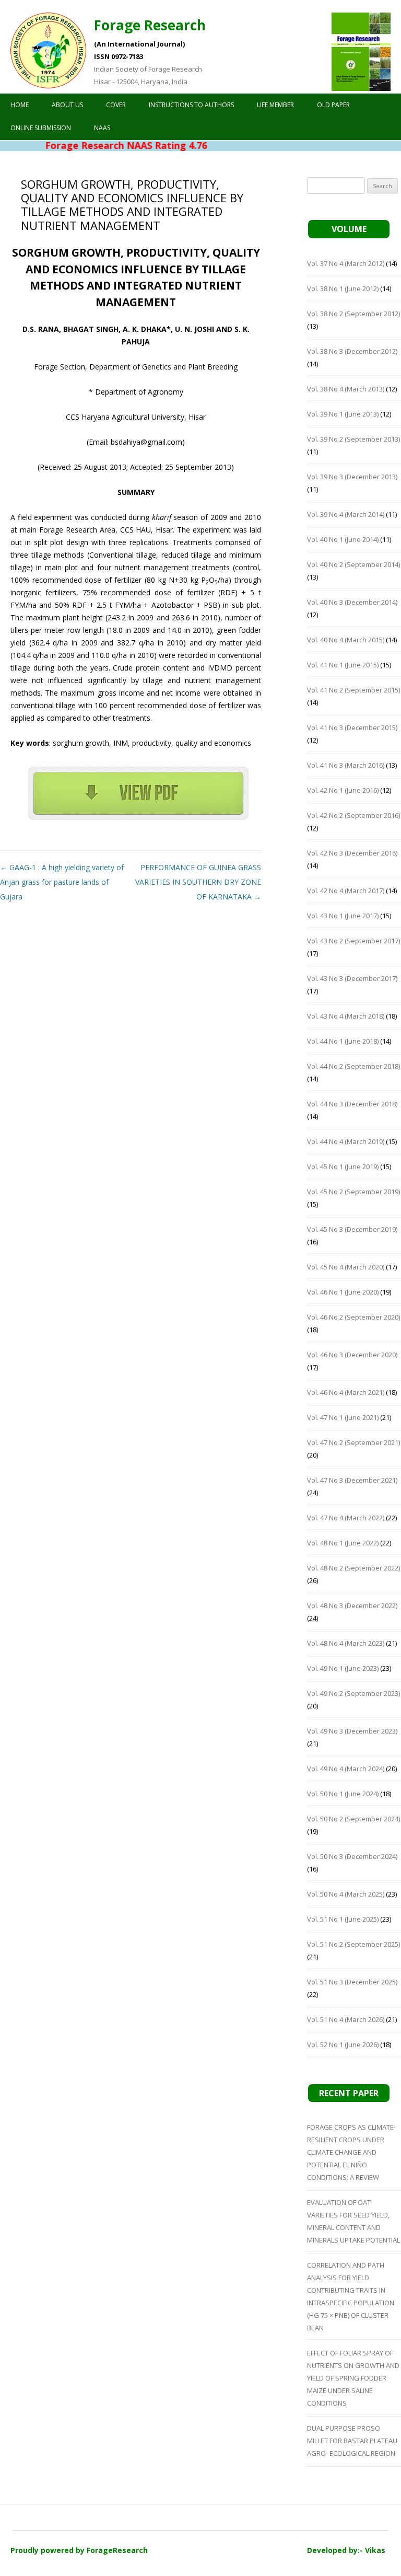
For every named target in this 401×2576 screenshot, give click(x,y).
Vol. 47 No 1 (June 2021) (343, 1417)
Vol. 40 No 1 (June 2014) (343, 539)
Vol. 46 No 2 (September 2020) (353, 1317)
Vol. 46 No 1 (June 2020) (343, 1292)
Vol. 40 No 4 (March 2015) (346, 640)
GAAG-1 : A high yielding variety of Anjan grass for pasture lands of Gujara (62, 882)
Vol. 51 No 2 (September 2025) (353, 1944)
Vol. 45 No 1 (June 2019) (343, 1166)
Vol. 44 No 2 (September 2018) (353, 1066)
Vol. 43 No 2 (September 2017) (353, 941)
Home (20, 105)
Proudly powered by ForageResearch (79, 2550)
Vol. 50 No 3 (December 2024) (352, 1856)
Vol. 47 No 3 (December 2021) (352, 1480)
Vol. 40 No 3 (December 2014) (352, 602)
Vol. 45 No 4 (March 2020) (346, 1267)
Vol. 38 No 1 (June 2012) (343, 288)
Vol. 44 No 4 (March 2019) (346, 1141)
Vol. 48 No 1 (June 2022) (343, 1543)
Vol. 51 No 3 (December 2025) (352, 1982)
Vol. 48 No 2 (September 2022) (353, 1568)
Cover (116, 105)
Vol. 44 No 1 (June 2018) (343, 1041)
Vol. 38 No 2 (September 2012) (353, 314)
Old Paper (333, 105)
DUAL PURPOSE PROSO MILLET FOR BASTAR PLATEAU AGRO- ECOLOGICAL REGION (352, 2441)
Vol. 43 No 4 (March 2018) (346, 1016)
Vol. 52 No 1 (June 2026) (343, 2044)
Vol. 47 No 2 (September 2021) (353, 1442)
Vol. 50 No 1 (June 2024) (343, 1794)
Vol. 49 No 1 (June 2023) (343, 1668)
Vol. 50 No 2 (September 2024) (353, 1819)
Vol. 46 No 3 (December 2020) (352, 1355)
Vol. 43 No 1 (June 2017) (343, 916)
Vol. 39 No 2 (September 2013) (353, 439)
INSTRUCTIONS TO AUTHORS (191, 105)
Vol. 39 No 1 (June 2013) (343, 414)
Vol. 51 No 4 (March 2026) (346, 2019)
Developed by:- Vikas (346, 2550)
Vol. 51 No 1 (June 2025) (343, 1919)
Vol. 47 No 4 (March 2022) (346, 1518)
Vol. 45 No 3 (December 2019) (352, 1229)
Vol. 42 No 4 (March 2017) (346, 891)
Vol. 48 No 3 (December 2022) (352, 1605)
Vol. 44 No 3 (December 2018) (352, 1104)
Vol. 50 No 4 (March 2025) (346, 1894)
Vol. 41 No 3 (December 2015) (352, 727)
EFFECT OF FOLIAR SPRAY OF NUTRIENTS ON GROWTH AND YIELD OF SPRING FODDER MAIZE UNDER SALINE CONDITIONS (353, 2378)
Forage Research (150, 25)
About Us (67, 105)
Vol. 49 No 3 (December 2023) (352, 1731)
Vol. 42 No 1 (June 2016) (343, 790)
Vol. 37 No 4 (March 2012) (346, 263)
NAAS (102, 128)
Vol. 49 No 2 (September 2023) (353, 1693)
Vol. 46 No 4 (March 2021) (346, 1392)
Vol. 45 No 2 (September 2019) (353, 1192)
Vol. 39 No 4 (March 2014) (346, 514)
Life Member (275, 105)
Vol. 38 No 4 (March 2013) (346, 389)
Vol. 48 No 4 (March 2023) (346, 1643)
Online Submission (41, 128)
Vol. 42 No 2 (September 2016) (353, 815)
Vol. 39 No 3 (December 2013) (352, 477)
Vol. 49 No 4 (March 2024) (346, 1769)
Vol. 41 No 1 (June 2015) (343, 665)
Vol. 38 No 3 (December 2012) (352, 351)
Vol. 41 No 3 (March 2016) (346, 765)
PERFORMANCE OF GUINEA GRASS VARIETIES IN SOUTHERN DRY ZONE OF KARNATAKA (198, 882)
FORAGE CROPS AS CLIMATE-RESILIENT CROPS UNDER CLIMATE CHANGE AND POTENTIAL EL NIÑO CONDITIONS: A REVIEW (351, 2152)
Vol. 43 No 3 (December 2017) (352, 978)
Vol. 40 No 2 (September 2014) (353, 564)
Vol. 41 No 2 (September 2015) (353, 690)
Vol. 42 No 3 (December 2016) (352, 853)
